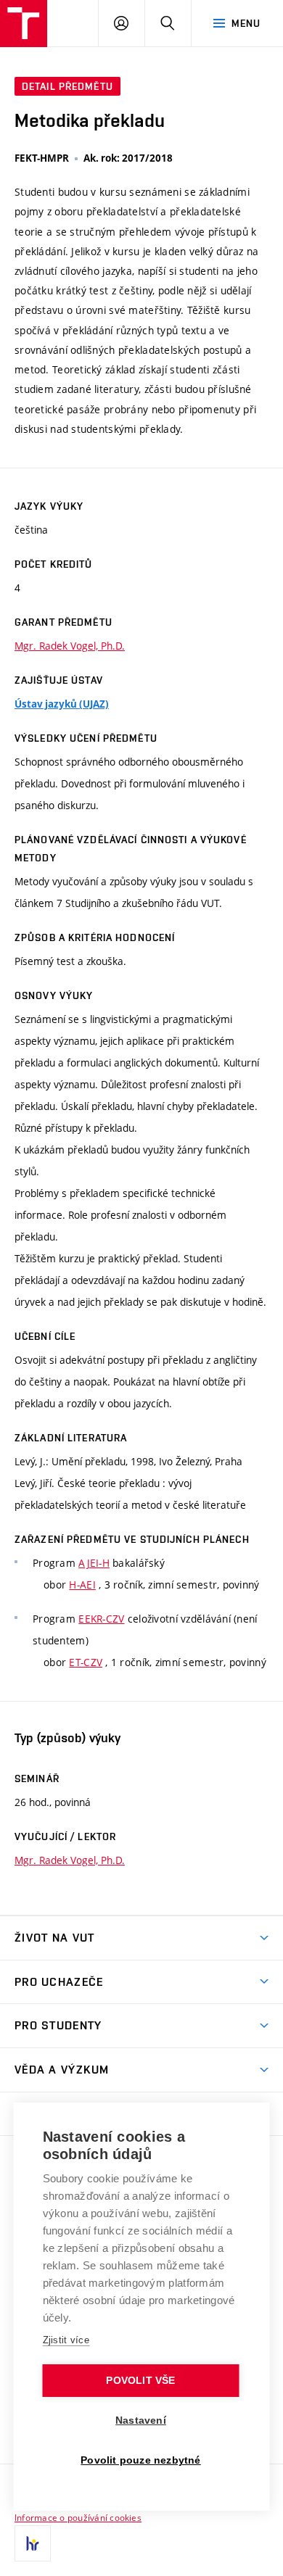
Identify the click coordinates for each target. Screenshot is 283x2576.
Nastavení (141, 2420)
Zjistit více (66, 2340)
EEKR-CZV (101, 1619)
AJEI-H (94, 1563)
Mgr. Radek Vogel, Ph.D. (70, 646)
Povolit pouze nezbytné (140, 2460)
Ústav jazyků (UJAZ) (62, 704)
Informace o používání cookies (78, 2517)
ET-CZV (86, 1662)
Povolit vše (140, 2381)
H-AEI (82, 1585)
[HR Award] (33, 2543)
